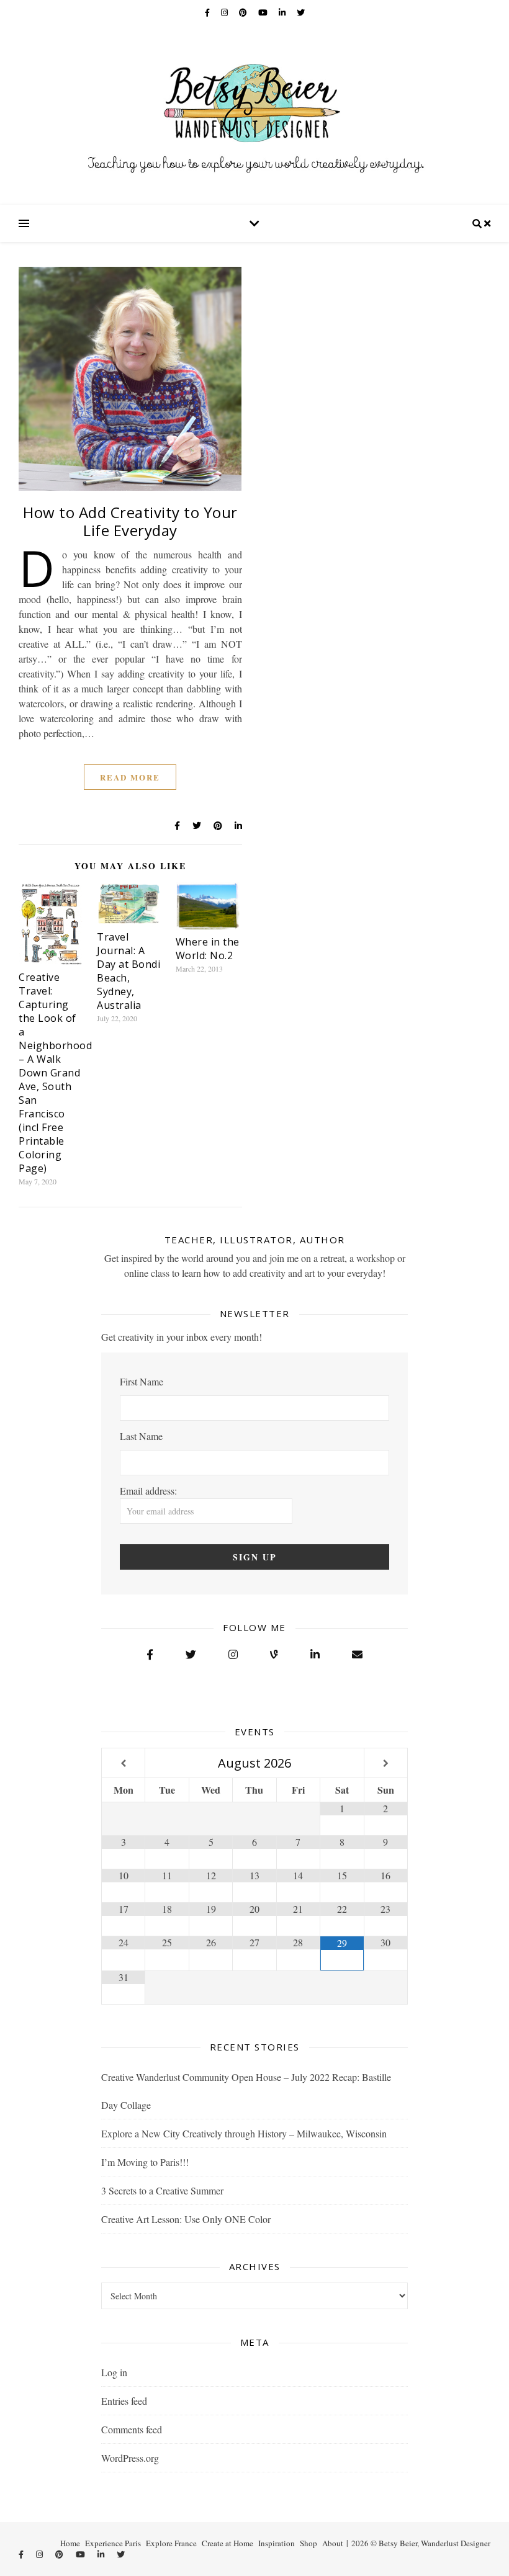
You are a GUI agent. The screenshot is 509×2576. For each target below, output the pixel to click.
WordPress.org (130, 2458)
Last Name (141, 1436)
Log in (114, 2372)
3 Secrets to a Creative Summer (162, 2190)
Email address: (148, 1491)
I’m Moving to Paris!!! (145, 2162)
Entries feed (124, 2401)
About (333, 2543)
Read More (130, 777)
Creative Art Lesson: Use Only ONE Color (186, 2219)
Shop (309, 2543)
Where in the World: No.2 (208, 949)
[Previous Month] (123, 1764)
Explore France (171, 2543)
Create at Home (227, 2543)
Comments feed (132, 2429)
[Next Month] (386, 1764)
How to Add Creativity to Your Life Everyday (130, 521)
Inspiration (277, 2543)
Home (70, 2543)
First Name (142, 1381)
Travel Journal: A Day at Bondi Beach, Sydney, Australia (128, 971)
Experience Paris (113, 2543)
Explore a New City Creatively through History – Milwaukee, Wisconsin (244, 2133)
